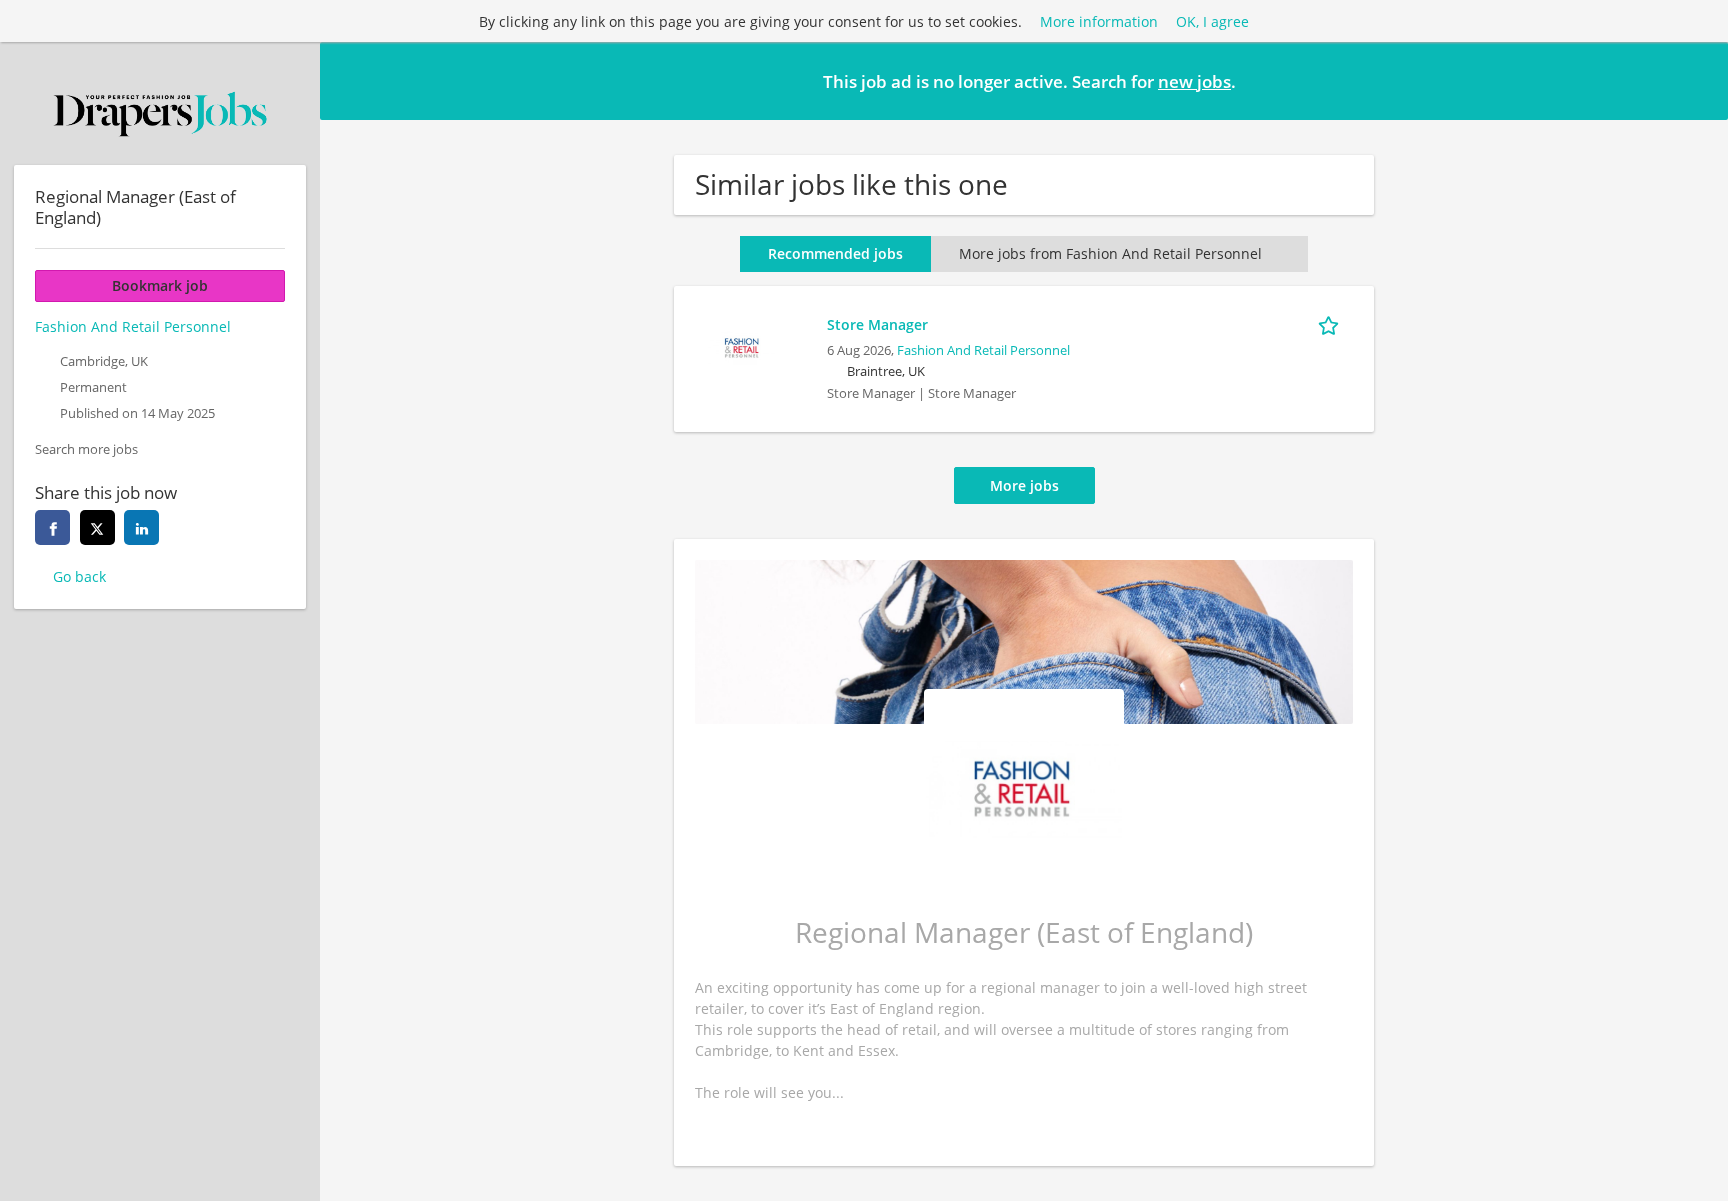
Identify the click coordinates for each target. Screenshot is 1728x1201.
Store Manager (877, 324)
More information (1099, 21)
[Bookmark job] (1332, 324)
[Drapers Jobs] (160, 114)
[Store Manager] (742, 345)
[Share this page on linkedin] (141, 527)
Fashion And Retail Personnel (983, 350)
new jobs (1194, 81)
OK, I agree (1212, 21)
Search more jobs (86, 449)
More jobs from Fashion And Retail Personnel (1110, 253)
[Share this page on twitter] (97, 527)
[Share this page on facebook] (52, 527)
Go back (79, 576)
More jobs (1024, 485)
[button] (1697, 80)
